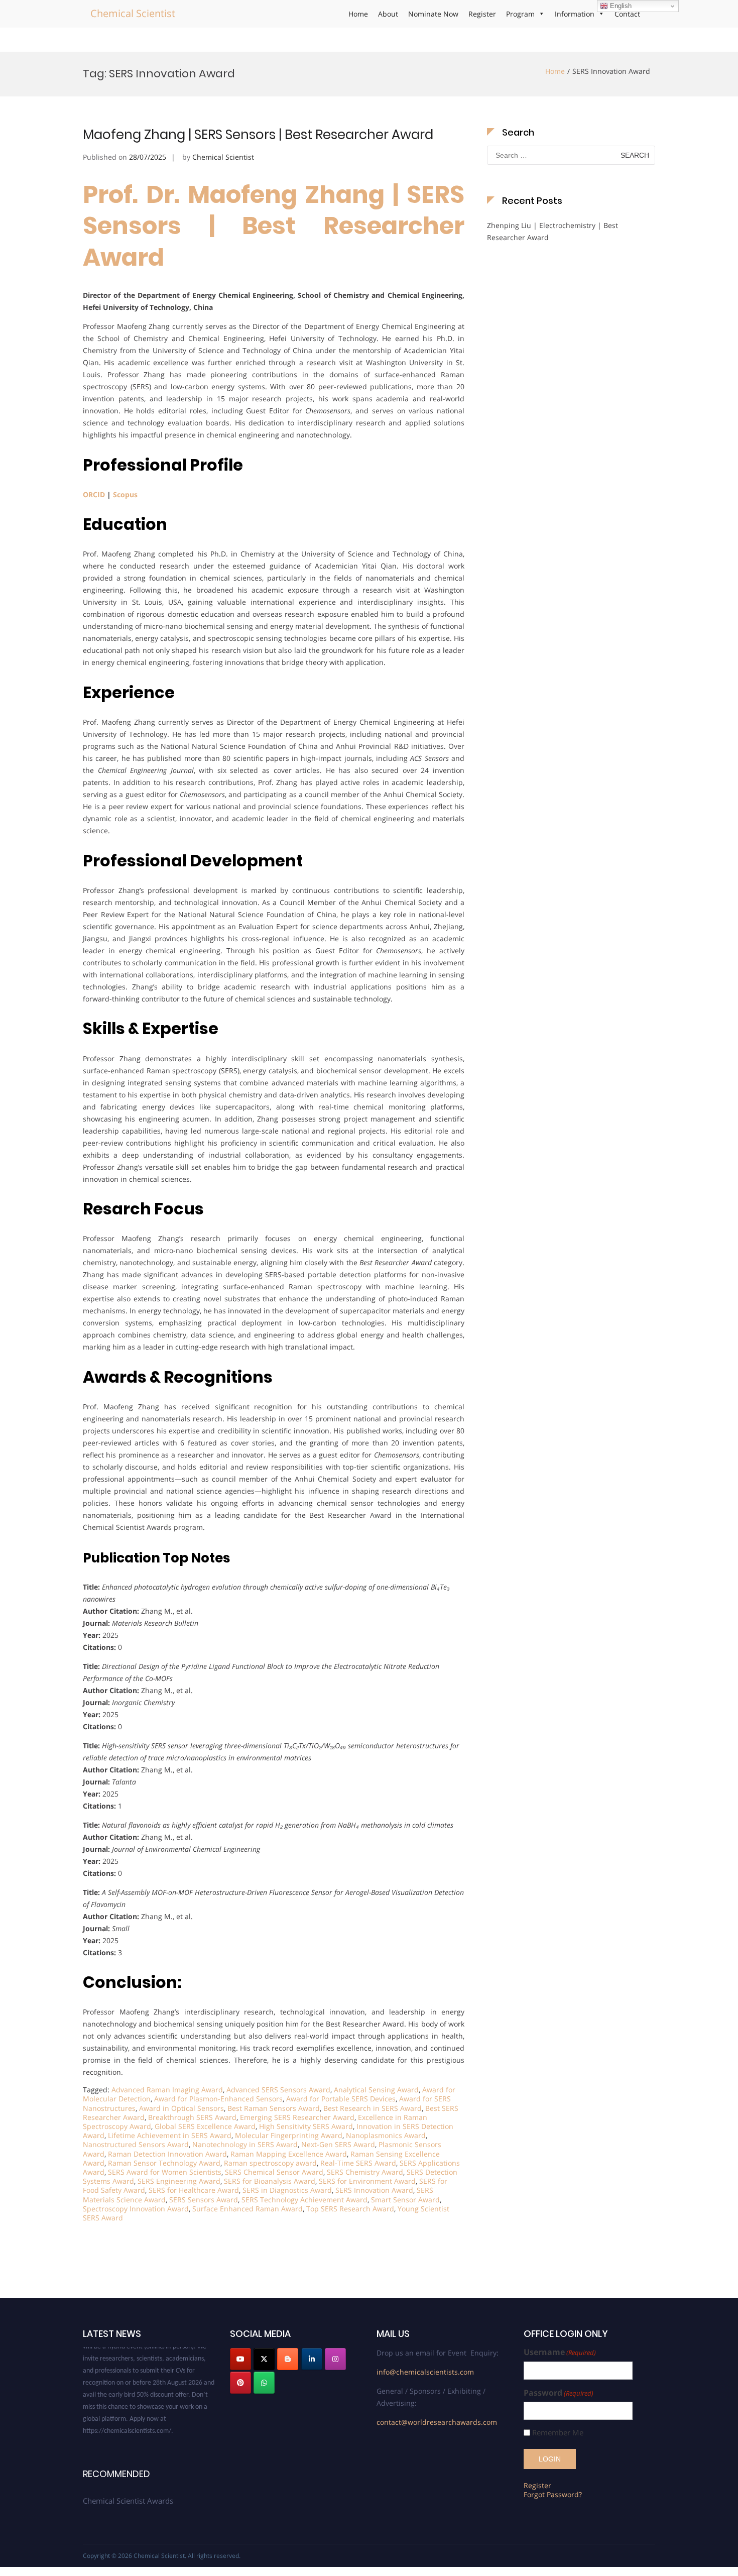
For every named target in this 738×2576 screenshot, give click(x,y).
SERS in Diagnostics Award (287, 2190)
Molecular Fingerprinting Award (289, 2135)
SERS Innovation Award (374, 2190)
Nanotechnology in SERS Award (245, 2144)
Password (559, 2393)
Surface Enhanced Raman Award (248, 2209)
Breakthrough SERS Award (192, 2117)
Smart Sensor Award (405, 2200)
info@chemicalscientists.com (425, 2372)
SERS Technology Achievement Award (304, 2200)
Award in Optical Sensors (181, 2108)
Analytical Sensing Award (376, 2090)
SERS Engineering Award (179, 2181)
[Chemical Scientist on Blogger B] (288, 2359)
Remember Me (558, 2433)
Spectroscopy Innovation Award (136, 2209)
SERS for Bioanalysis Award (270, 2181)
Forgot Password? (553, 2494)
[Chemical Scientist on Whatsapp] (264, 2383)
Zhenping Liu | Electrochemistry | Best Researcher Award (552, 231)
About (388, 14)
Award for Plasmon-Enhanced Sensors (218, 2099)
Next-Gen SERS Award (338, 2144)
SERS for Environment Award (367, 2181)
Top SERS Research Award (350, 2209)
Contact (627, 14)
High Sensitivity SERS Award (306, 2126)
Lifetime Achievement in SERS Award (170, 2135)
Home (358, 14)
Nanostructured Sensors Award (136, 2144)
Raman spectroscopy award (270, 2163)
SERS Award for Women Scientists (165, 2172)
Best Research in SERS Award (373, 2108)
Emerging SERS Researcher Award (297, 2117)
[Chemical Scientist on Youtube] (240, 2359)
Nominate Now (433, 14)
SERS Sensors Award (204, 2200)
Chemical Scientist (133, 13)
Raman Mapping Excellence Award (289, 2154)
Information (575, 14)
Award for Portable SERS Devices (341, 2099)
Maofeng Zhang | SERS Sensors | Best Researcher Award (258, 135)
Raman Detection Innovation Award (167, 2154)
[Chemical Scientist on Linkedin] (312, 2359)
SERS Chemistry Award (365, 2172)
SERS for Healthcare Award (194, 2190)
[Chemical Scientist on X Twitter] (264, 2359)
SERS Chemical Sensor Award (274, 2172)
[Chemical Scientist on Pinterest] (240, 2383)
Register (482, 14)
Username (560, 2352)
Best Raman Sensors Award (274, 2108)
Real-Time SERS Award (358, 2163)
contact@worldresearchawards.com (437, 2422)
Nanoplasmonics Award (386, 2135)
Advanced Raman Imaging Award (167, 2090)
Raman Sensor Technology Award (164, 2163)
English (620, 6)
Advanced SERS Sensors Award (278, 2090)
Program (520, 14)
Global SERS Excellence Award (205, 2126)
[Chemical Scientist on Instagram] (335, 2359)
